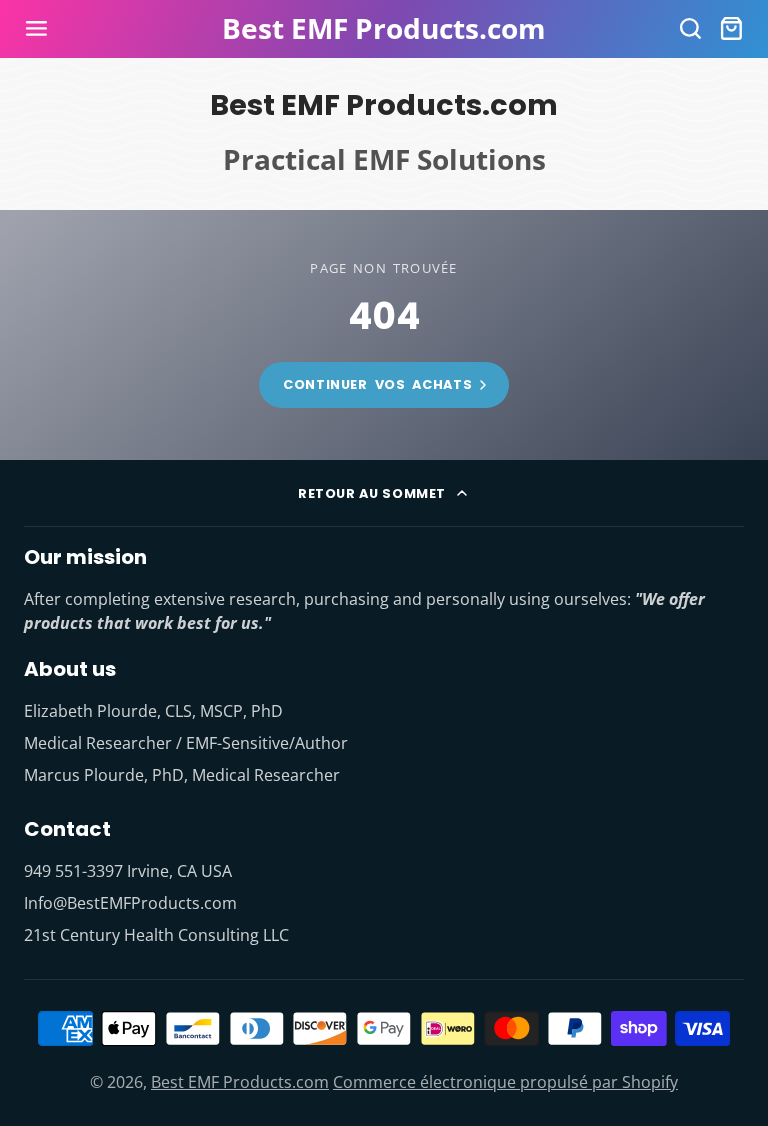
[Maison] (384, 29)
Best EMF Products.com (240, 1082)
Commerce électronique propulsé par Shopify (505, 1082)
